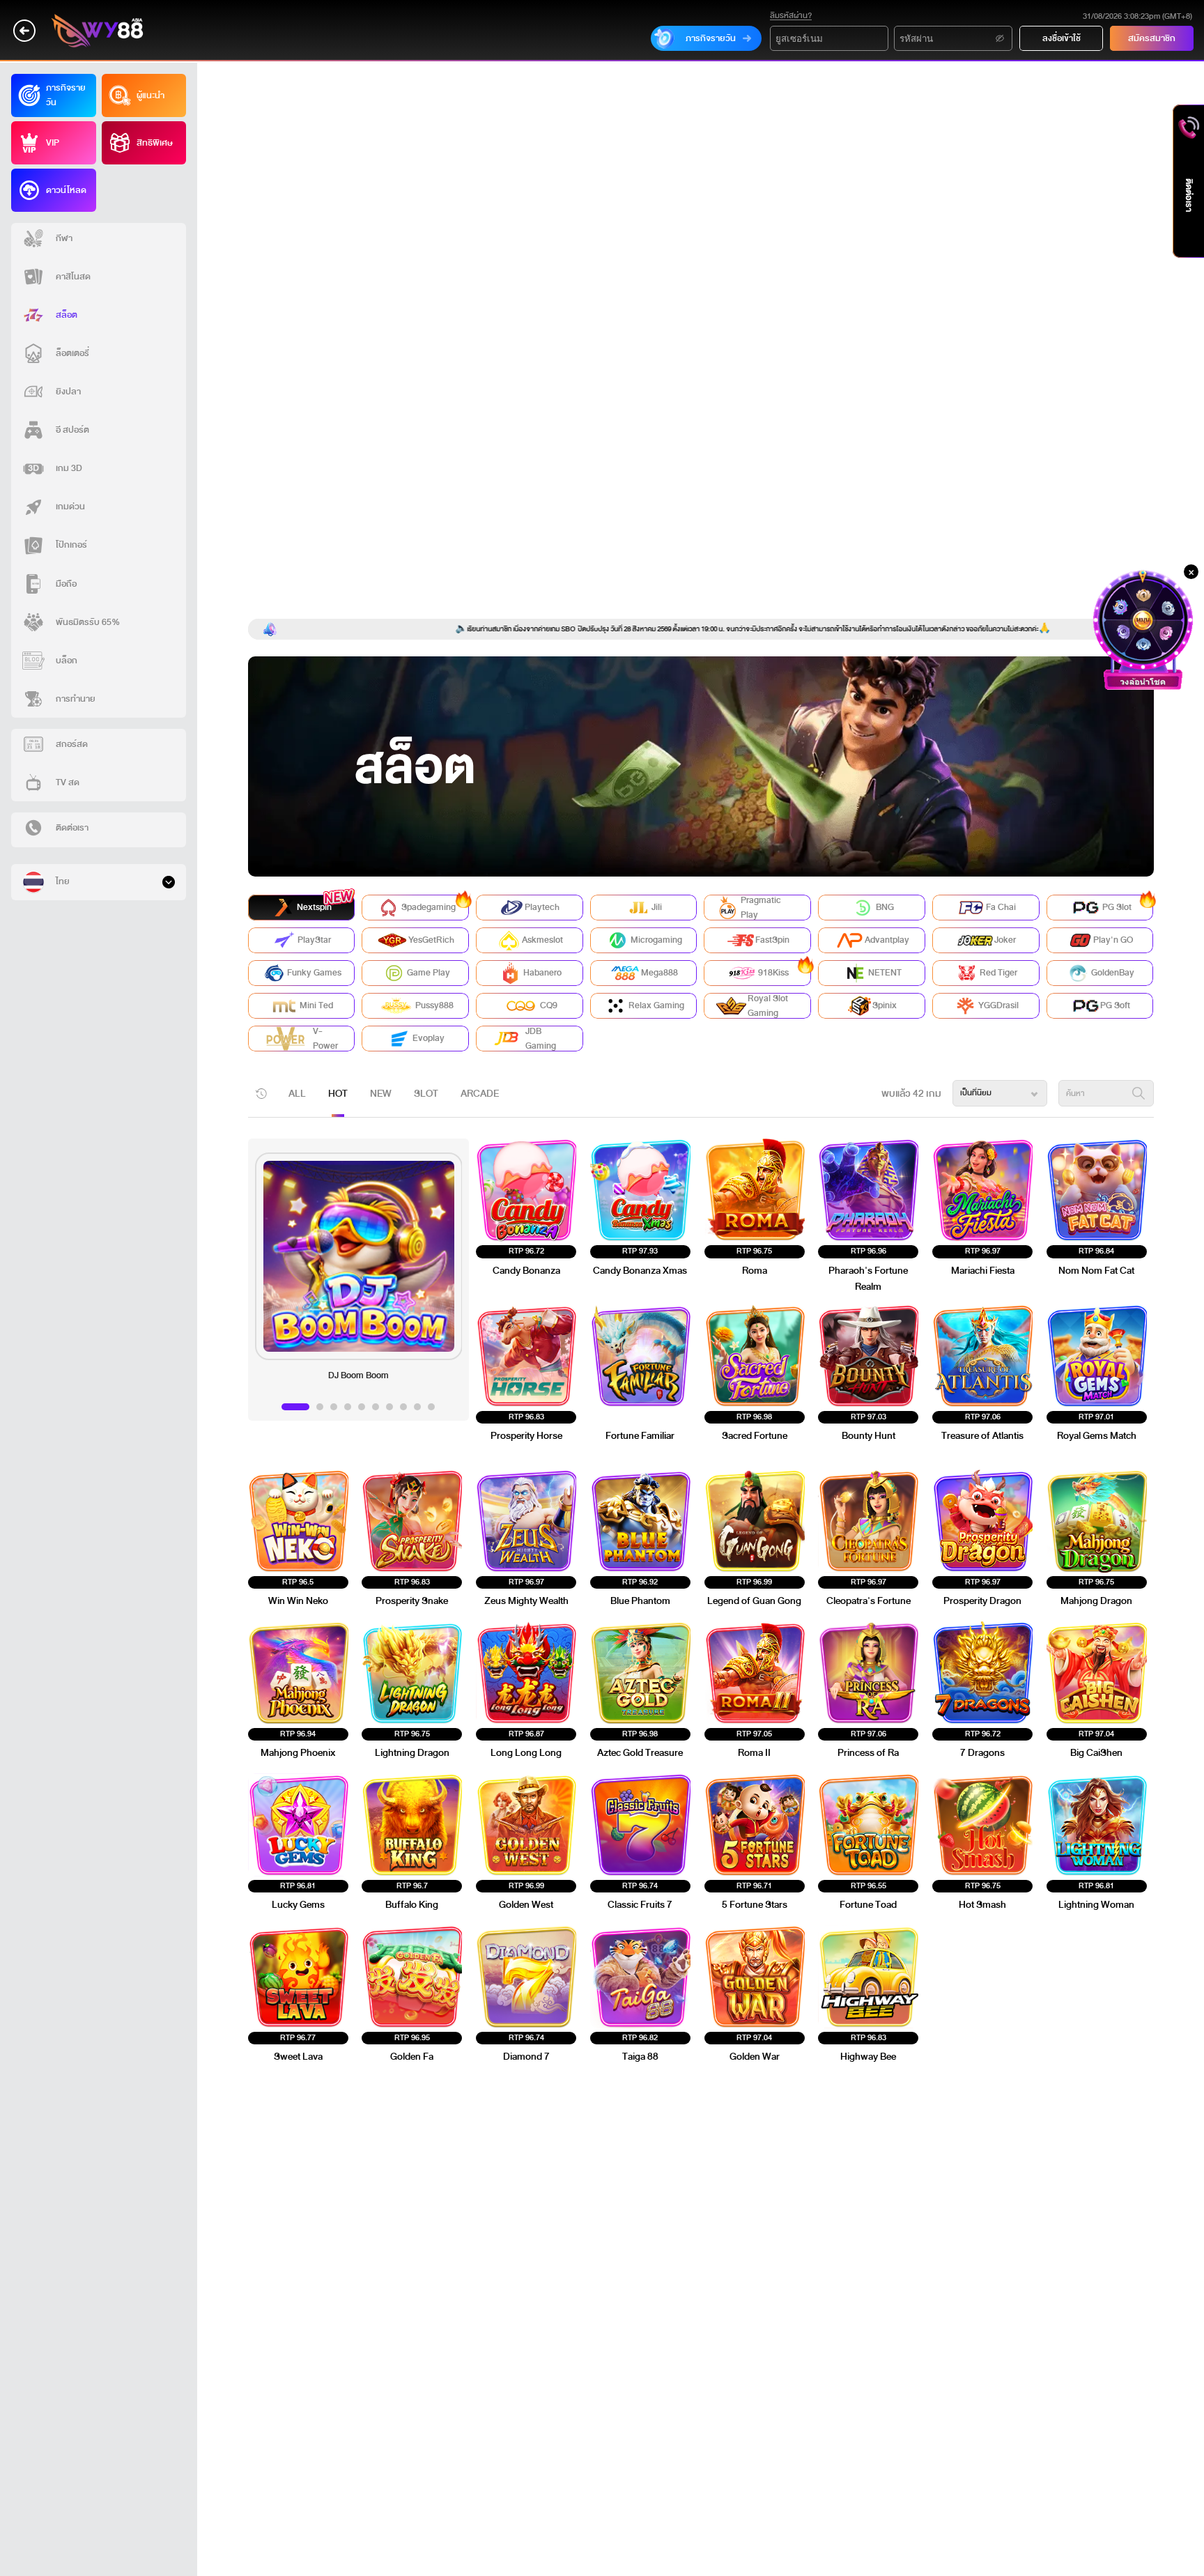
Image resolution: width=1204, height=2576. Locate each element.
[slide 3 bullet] (334, 1407)
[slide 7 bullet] (389, 1407)
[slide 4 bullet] (348, 1407)
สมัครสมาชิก (1152, 38)
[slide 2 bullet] (320, 1407)
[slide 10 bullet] (431, 1407)
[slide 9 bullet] (417, 1407)
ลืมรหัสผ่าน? (791, 16)
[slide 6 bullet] (376, 1407)
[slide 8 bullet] (403, 1407)
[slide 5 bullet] (362, 1407)
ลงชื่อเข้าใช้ (1062, 38)
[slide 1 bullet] (295, 1407)
